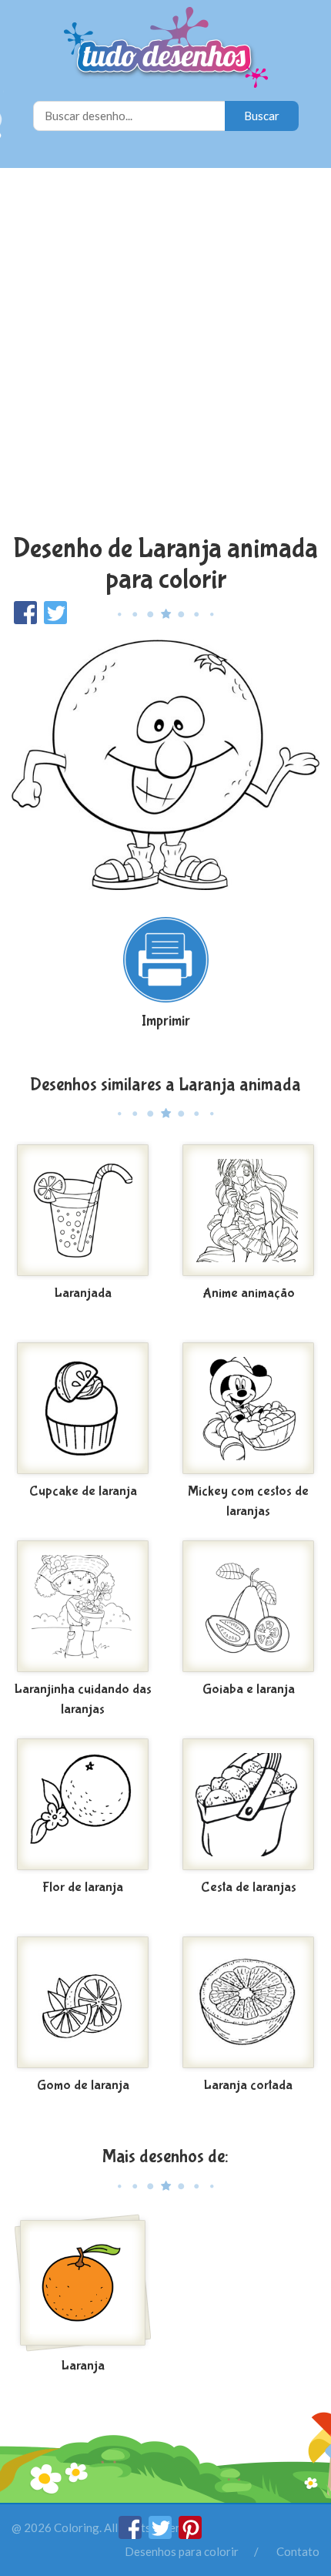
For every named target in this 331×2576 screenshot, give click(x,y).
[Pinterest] (190, 2534)
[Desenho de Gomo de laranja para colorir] (83, 2003)
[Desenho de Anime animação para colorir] (248, 1211)
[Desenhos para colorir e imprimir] (166, 49)
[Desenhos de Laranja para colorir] (83, 2283)
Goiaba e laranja (249, 1689)
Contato (298, 2551)
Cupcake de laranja (83, 1491)
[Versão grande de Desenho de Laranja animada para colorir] (165, 763)
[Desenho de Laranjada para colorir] (83, 1211)
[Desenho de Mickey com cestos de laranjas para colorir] (248, 1409)
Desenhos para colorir (182, 2551)
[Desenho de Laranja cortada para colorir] (248, 2003)
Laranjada (83, 1293)
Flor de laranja (83, 1887)
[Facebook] (131, 2534)
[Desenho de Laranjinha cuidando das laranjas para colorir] (83, 1607)
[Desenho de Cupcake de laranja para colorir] (83, 1409)
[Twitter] (161, 2534)
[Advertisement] (165, 353)
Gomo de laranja (83, 2086)
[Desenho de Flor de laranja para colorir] (83, 1805)
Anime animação (249, 1293)
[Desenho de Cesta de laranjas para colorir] (248, 1805)
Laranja (83, 2366)
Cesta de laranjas (249, 1887)
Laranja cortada (248, 2086)
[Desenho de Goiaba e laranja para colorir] (248, 1607)
